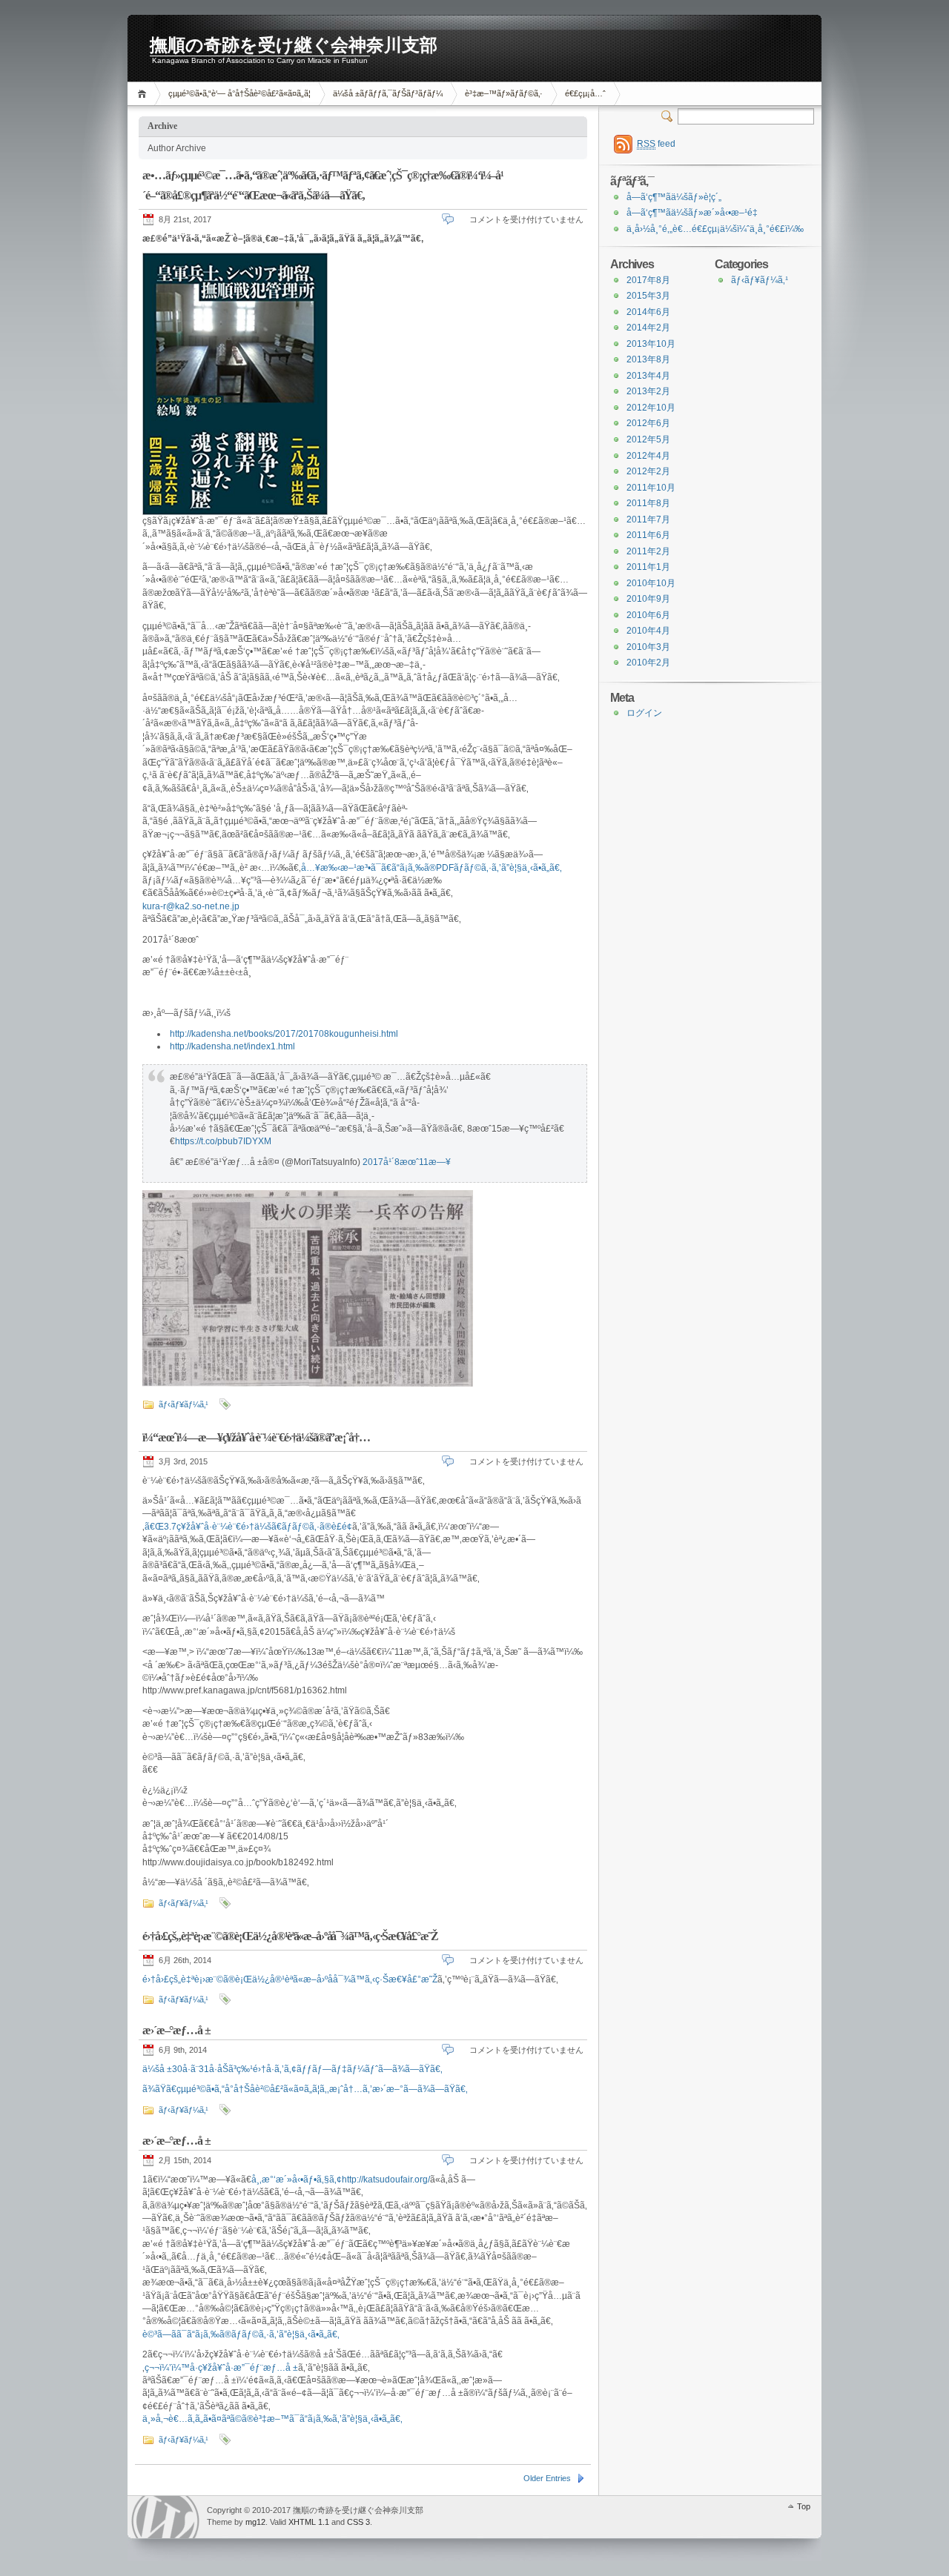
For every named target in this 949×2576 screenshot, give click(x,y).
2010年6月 (648, 615)
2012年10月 (651, 408)
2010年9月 (648, 599)
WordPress (165, 2517)
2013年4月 (648, 376)
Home (144, 94)
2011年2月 (648, 551)
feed (656, 144)
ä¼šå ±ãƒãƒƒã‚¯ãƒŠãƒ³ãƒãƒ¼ (388, 93)
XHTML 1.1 (309, 2522)
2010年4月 (648, 631)
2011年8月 (648, 503)
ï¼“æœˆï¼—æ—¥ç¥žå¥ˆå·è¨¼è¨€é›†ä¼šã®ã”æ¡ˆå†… (256, 1437)
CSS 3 (358, 2522)
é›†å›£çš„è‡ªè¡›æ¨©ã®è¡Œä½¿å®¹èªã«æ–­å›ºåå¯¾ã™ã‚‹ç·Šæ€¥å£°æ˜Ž (290, 1936)
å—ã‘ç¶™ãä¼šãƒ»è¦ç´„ (674, 197)
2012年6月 (648, 423)
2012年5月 (648, 439)
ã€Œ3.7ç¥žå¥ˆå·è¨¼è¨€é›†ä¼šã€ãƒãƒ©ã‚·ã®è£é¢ (248, 1527)
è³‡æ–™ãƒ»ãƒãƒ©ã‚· (504, 93)
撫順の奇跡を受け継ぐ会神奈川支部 (294, 45)
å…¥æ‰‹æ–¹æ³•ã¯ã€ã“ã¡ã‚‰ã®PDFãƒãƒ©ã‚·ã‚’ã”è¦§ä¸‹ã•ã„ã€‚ (431, 868)
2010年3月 (648, 647)
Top (804, 2506)
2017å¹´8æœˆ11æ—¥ (407, 1162)
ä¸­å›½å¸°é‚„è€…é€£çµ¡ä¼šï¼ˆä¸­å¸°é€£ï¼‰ (715, 229)
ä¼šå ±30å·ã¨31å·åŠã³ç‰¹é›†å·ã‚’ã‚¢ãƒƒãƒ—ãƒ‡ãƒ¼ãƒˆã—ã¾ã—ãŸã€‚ (292, 2069)
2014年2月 (648, 328)
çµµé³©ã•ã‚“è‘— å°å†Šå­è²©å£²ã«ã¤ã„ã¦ (239, 93)
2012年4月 (648, 456)
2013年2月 (648, 391)
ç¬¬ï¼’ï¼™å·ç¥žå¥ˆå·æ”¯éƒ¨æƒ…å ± (221, 2368)
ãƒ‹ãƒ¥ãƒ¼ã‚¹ (183, 1404)
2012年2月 (648, 471)
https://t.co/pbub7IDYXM (223, 1141)
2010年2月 (648, 663)
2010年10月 (651, 583)
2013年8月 (648, 359)
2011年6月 (648, 535)
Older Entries (547, 2478)
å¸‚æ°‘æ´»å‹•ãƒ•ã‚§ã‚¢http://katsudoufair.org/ (341, 2180)
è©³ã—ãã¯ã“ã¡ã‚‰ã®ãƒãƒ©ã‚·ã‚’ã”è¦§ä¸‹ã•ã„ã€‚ (241, 2334)
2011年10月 (651, 488)
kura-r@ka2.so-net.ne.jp (191, 906)
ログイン (644, 713)
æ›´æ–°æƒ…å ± (176, 2030)
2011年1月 (648, 567)
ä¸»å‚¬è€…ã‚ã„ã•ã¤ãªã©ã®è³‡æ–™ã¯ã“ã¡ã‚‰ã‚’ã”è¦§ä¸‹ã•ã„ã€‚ (272, 2419)
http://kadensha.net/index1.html (232, 1046)
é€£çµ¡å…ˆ (585, 93)
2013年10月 (651, 344)
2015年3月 (648, 296)
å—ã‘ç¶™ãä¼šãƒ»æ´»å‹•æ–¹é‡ (692, 213)
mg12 (255, 2522)
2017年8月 (648, 280)
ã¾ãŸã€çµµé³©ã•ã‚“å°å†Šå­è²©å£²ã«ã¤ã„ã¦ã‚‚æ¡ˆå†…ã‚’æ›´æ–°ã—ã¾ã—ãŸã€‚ (305, 2089)
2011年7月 (648, 519)
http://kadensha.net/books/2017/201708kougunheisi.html (284, 1034)
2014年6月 (648, 312)
